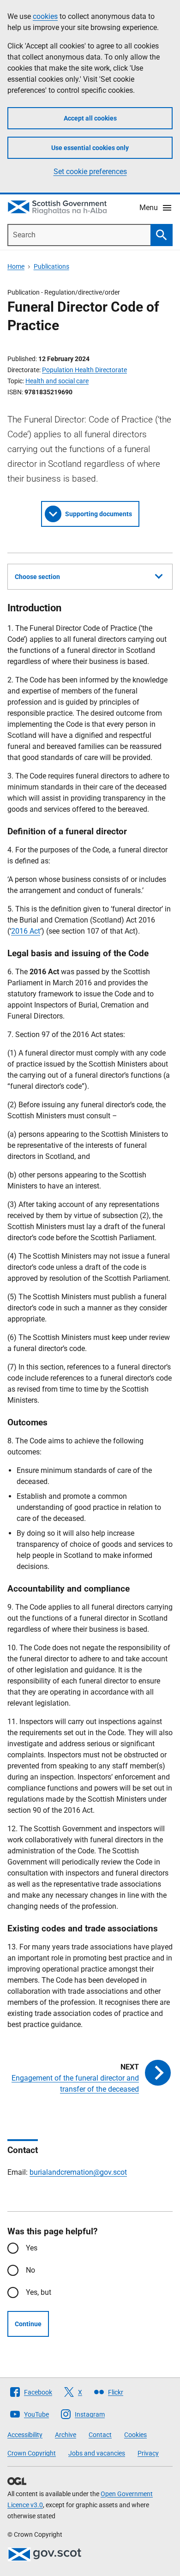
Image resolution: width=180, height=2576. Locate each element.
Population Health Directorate (84, 370)
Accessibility (25, 2435)
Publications (51, 266)
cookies (45, 16)
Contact (100, 2435)
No (30, 2270)
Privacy (148, 2453)
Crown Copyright (32, 2453)
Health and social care (57, 381)
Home (16, 266)
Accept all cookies (90, 118)
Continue (28, 2324)
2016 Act (26, 931)
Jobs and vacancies (97, 2453)
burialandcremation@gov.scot (78, 2172)
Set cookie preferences (90, 172)
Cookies (135, 2435)
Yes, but (39, 2292)
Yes (32, 2248)
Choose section (37, 577)
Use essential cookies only (90, 148)
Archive (66, 2435)
